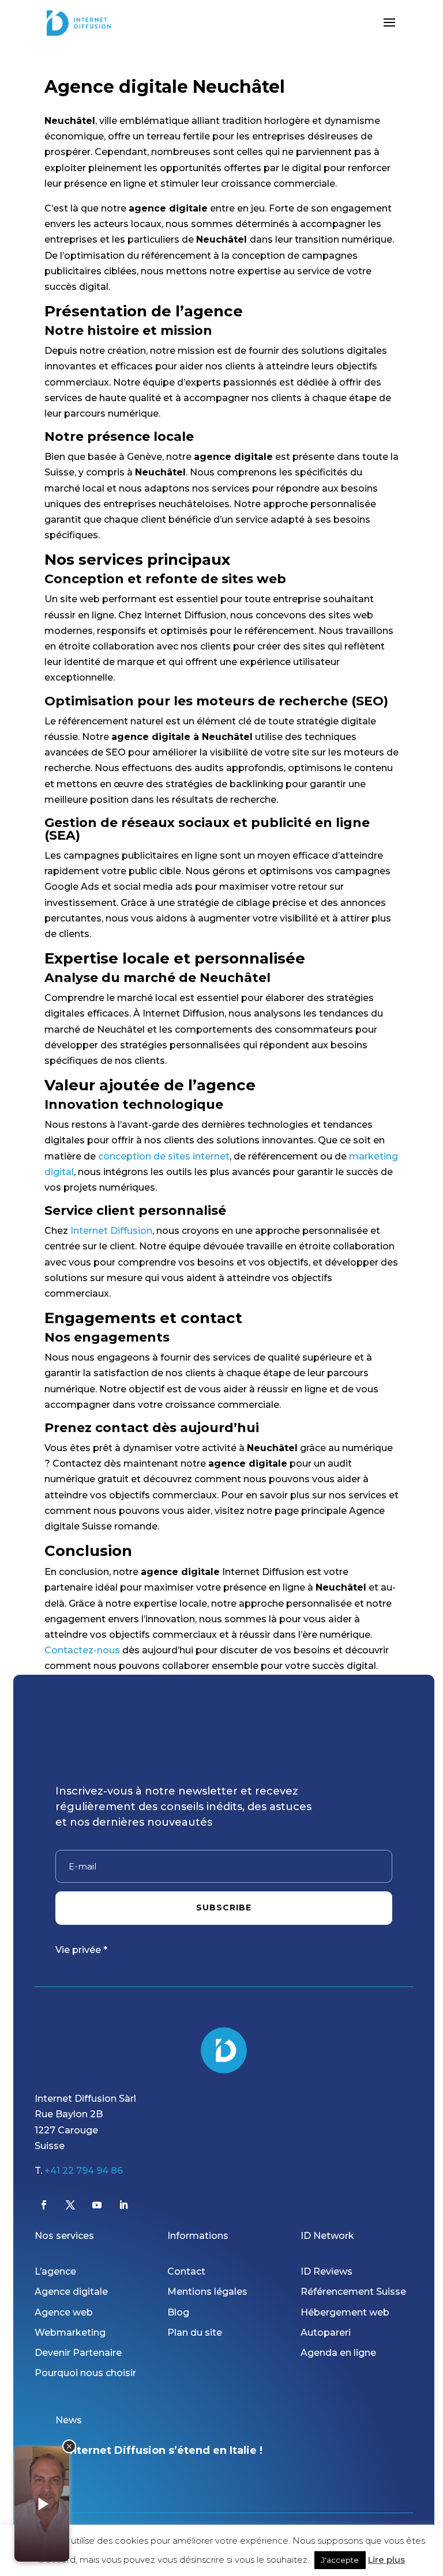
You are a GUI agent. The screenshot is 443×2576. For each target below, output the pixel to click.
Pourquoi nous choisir (85, 2373)
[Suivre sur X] (70, 2205)
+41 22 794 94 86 (84, 2171)
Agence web (64, 2312)
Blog (178, 2312)
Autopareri (326, 2333)
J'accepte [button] (340, 2560)
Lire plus (386, 2560)
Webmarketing (70, 2333)
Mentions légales (207, 2292)
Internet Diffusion (111, 1231)
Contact (186, 2271)
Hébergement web (345, 2312)
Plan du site (195, 2333)
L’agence (55, 2271)
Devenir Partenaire (78, 2353)
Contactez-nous (82, 1650)
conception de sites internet (164, 1156)
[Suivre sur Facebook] (44, 2205)
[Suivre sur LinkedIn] (123, 2205)
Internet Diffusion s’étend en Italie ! (165, 2450)
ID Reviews (326, 2271)
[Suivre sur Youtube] (97, 2205)
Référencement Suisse (353, 2292)
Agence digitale (71, 2292)
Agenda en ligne (338, 2353)
